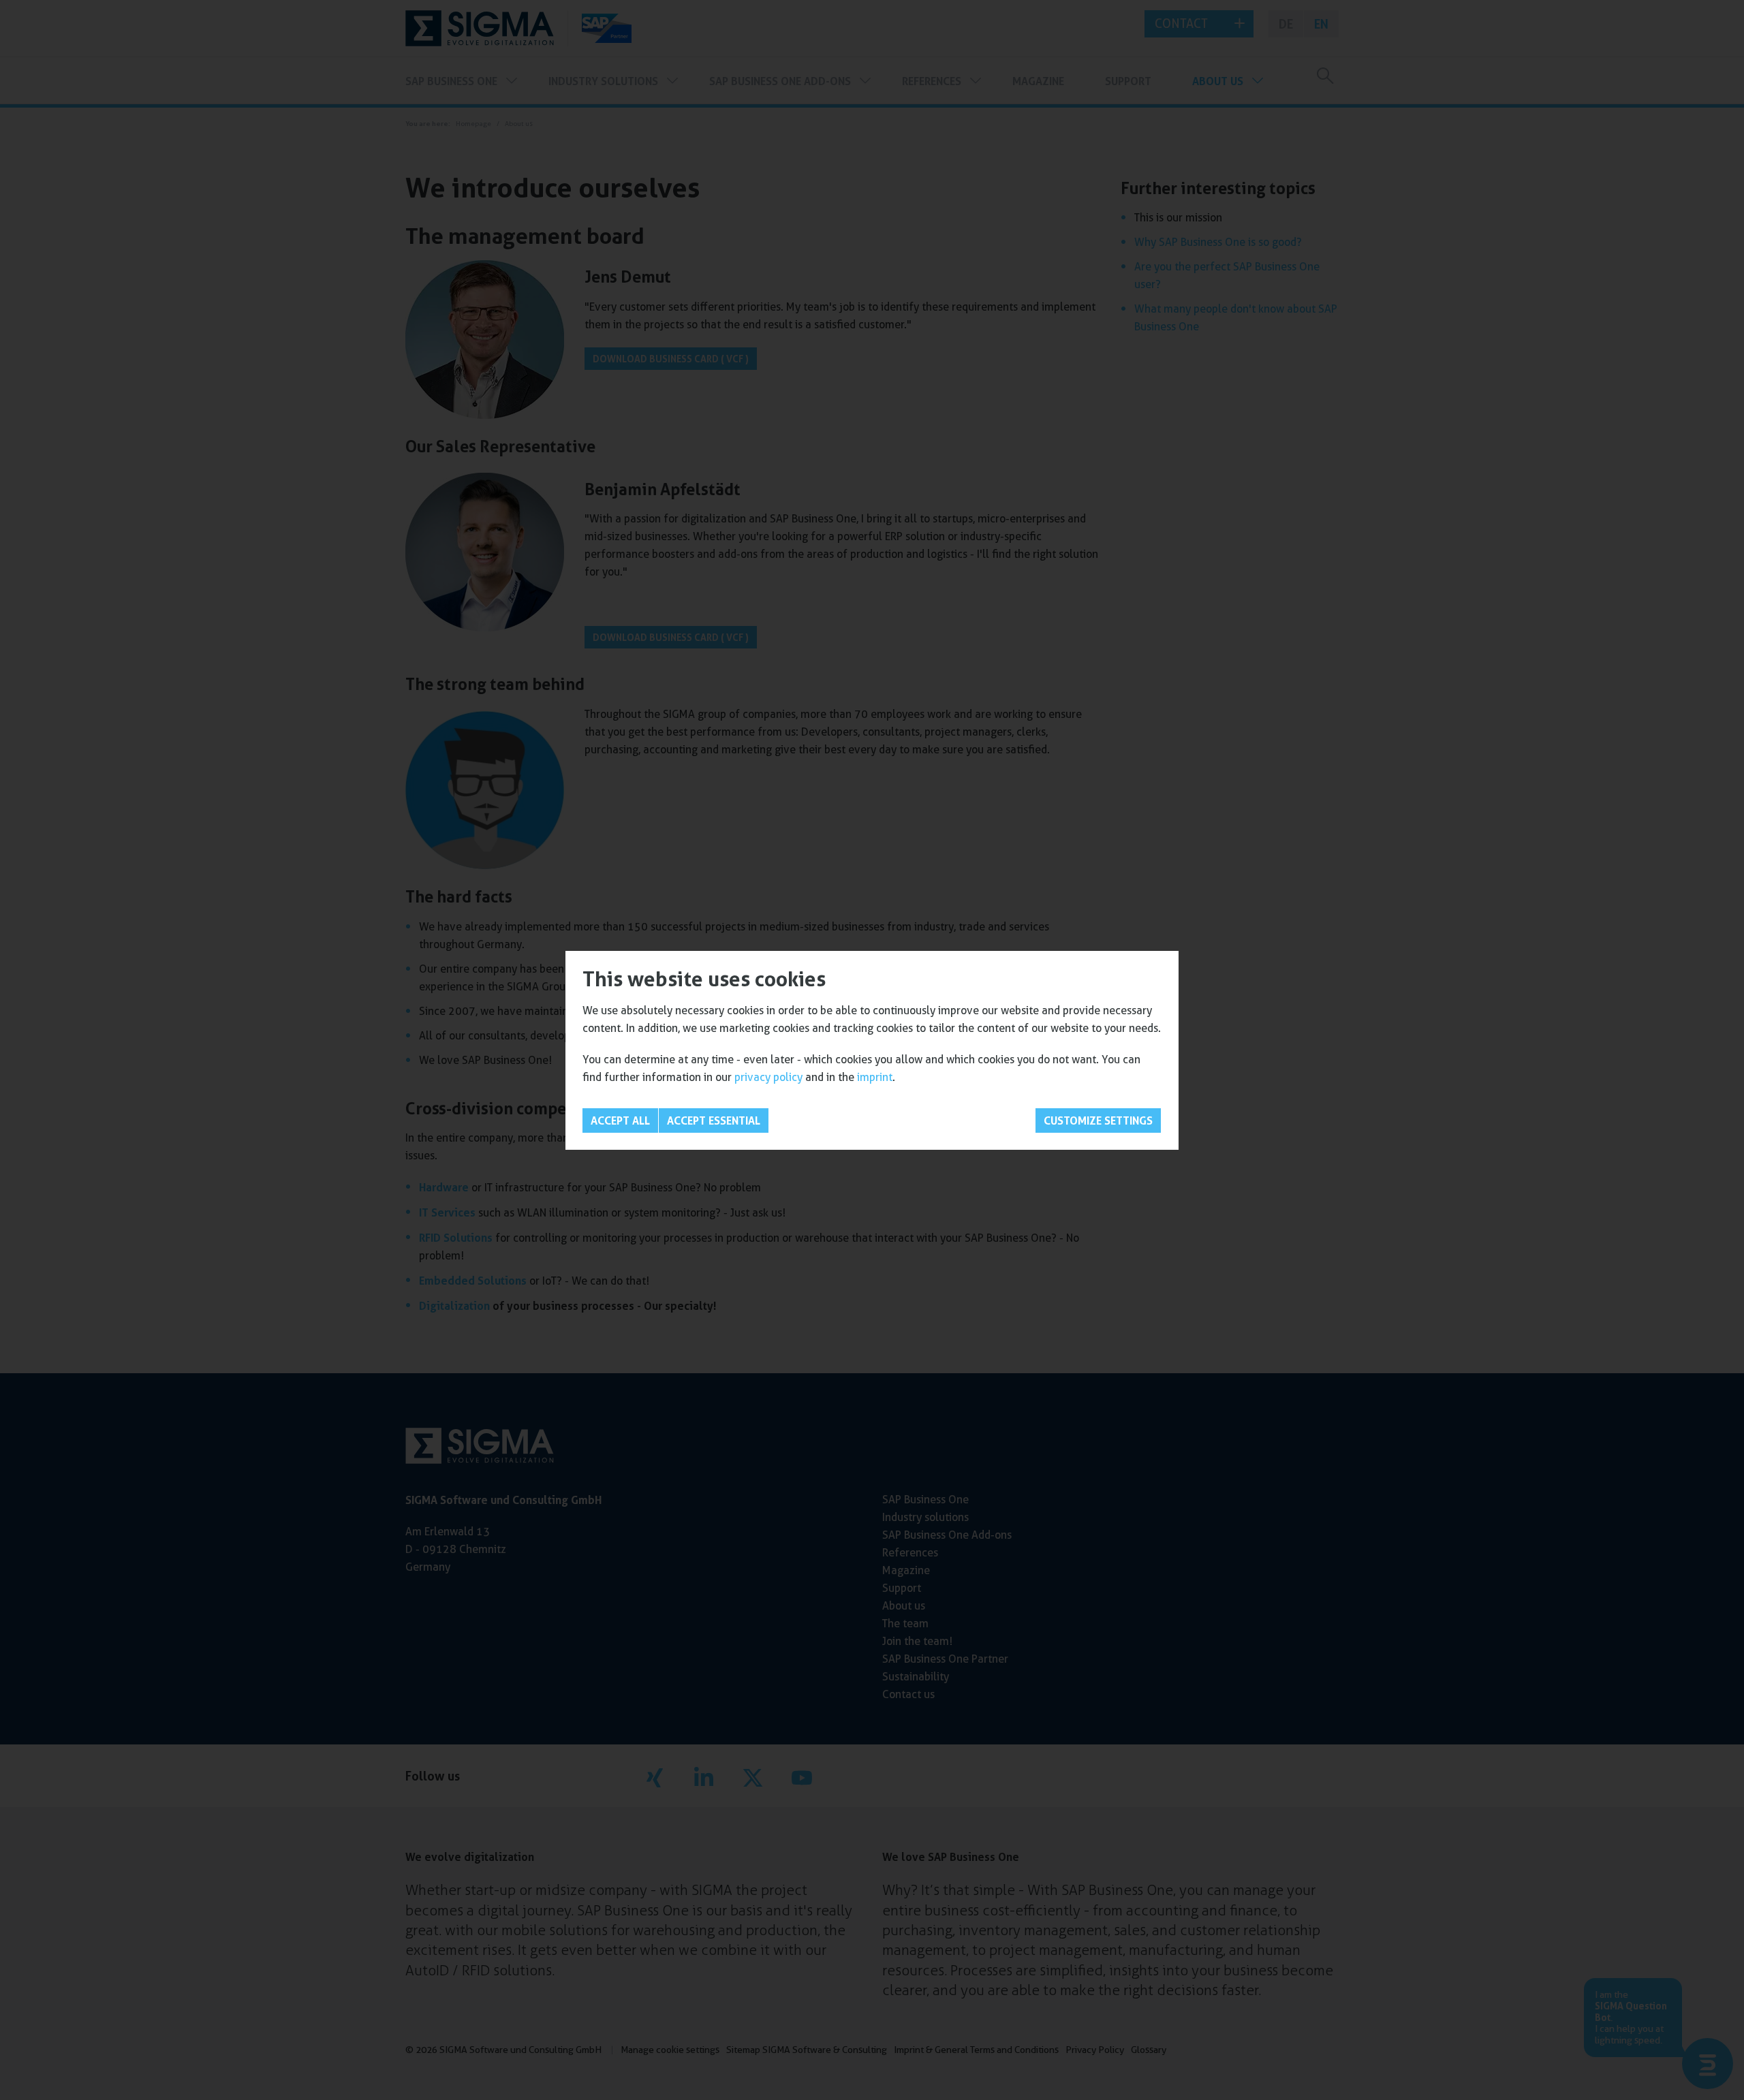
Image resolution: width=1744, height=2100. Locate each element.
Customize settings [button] (1098, 1120)
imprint (875, 1077)
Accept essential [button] (714, 1120)
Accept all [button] (620, 1120)
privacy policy (768, 1077)
